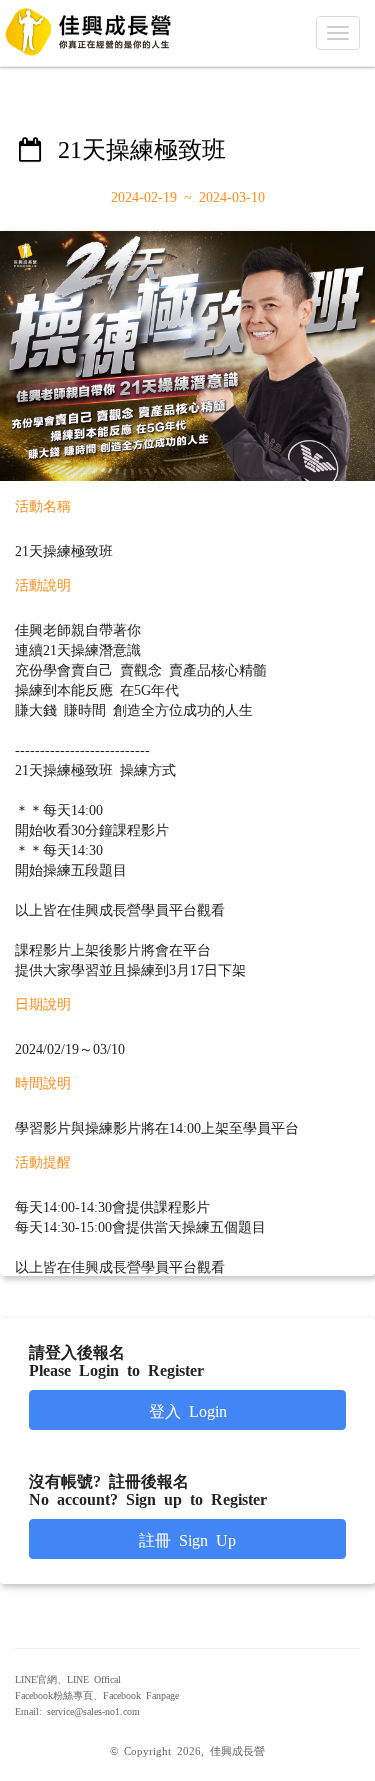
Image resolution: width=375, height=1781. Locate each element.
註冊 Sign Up (187, 1539)
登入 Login (188, 1410)
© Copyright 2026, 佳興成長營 (187, 1750)
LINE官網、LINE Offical (68, 1679)
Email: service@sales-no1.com (77, 1711)
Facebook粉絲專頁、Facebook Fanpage (97, 1695)
